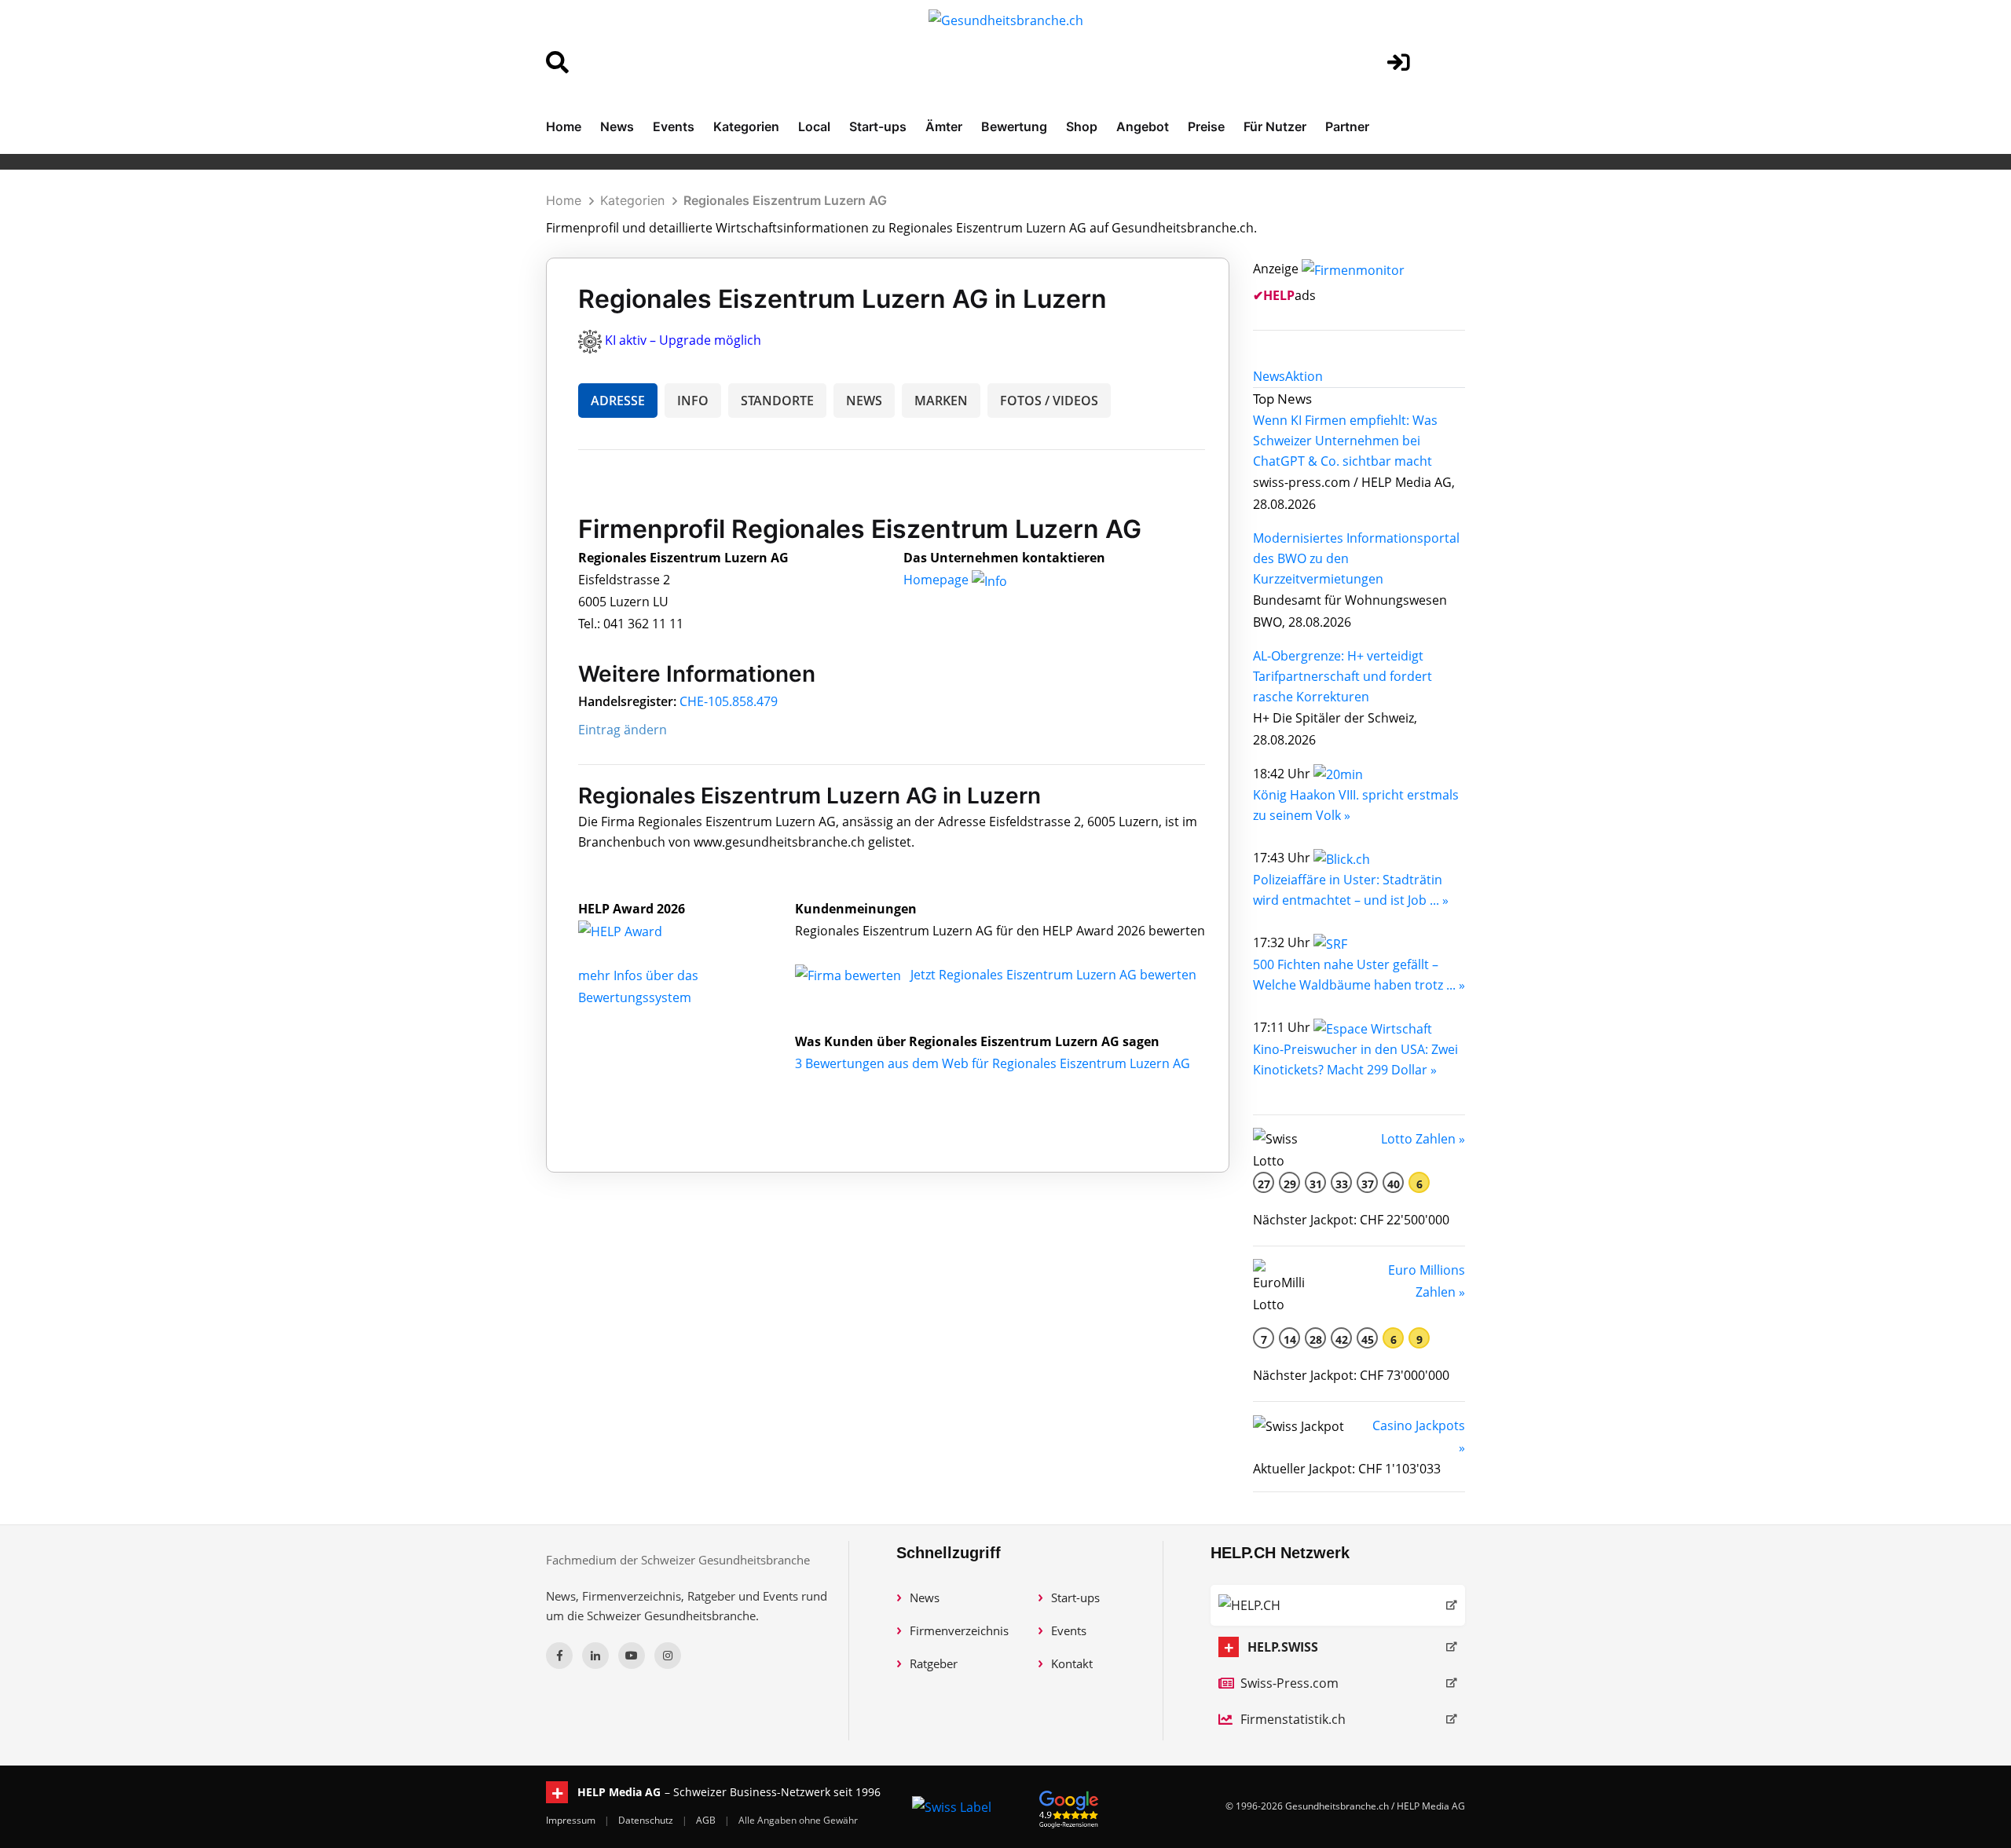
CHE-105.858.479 (729, 701)
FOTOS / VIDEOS (1049, 401)
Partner (1347, 126)
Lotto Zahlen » (1423, 1139)
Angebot (1143, 126)
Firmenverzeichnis (959, 1630)
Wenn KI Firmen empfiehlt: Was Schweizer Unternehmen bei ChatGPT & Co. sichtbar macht (1345, 441)
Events (674, 126)
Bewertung (1014, 126)
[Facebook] (559, 1656)
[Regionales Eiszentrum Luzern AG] (637, 931)
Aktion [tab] (1304, 376)
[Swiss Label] (952, 1806)
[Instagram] (668, 1656)
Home (564, 126)
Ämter (944, 126)
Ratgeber (934, 1663)
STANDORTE (777, 401)
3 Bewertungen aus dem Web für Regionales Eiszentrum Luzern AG (993, 1063)
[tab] (1269, 376)
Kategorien (746, 126)
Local (814, 126)
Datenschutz (647, 1820)
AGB (707, 1820)
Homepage (938, 580)
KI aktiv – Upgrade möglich (683, 340)
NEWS (864, 401)
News (617, 126)
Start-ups (878, 126)
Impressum (572, 1820)
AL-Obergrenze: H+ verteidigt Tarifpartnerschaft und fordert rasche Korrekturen (1342, 676)
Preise (1206, 126)
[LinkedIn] (595, 1656)
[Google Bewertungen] (1069, 1807)
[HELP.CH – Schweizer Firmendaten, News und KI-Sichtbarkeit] (1338, 1605)
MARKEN (941, 401)
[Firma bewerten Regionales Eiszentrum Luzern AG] (850, 975)
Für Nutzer (1275, 126)
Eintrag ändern (623, 730)
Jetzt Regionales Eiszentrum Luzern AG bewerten (1053, 975)
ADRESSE (618, 401)
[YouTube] (632, 1656)
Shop (1082, 126)
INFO (693, 401)
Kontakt (1072, 1663)
